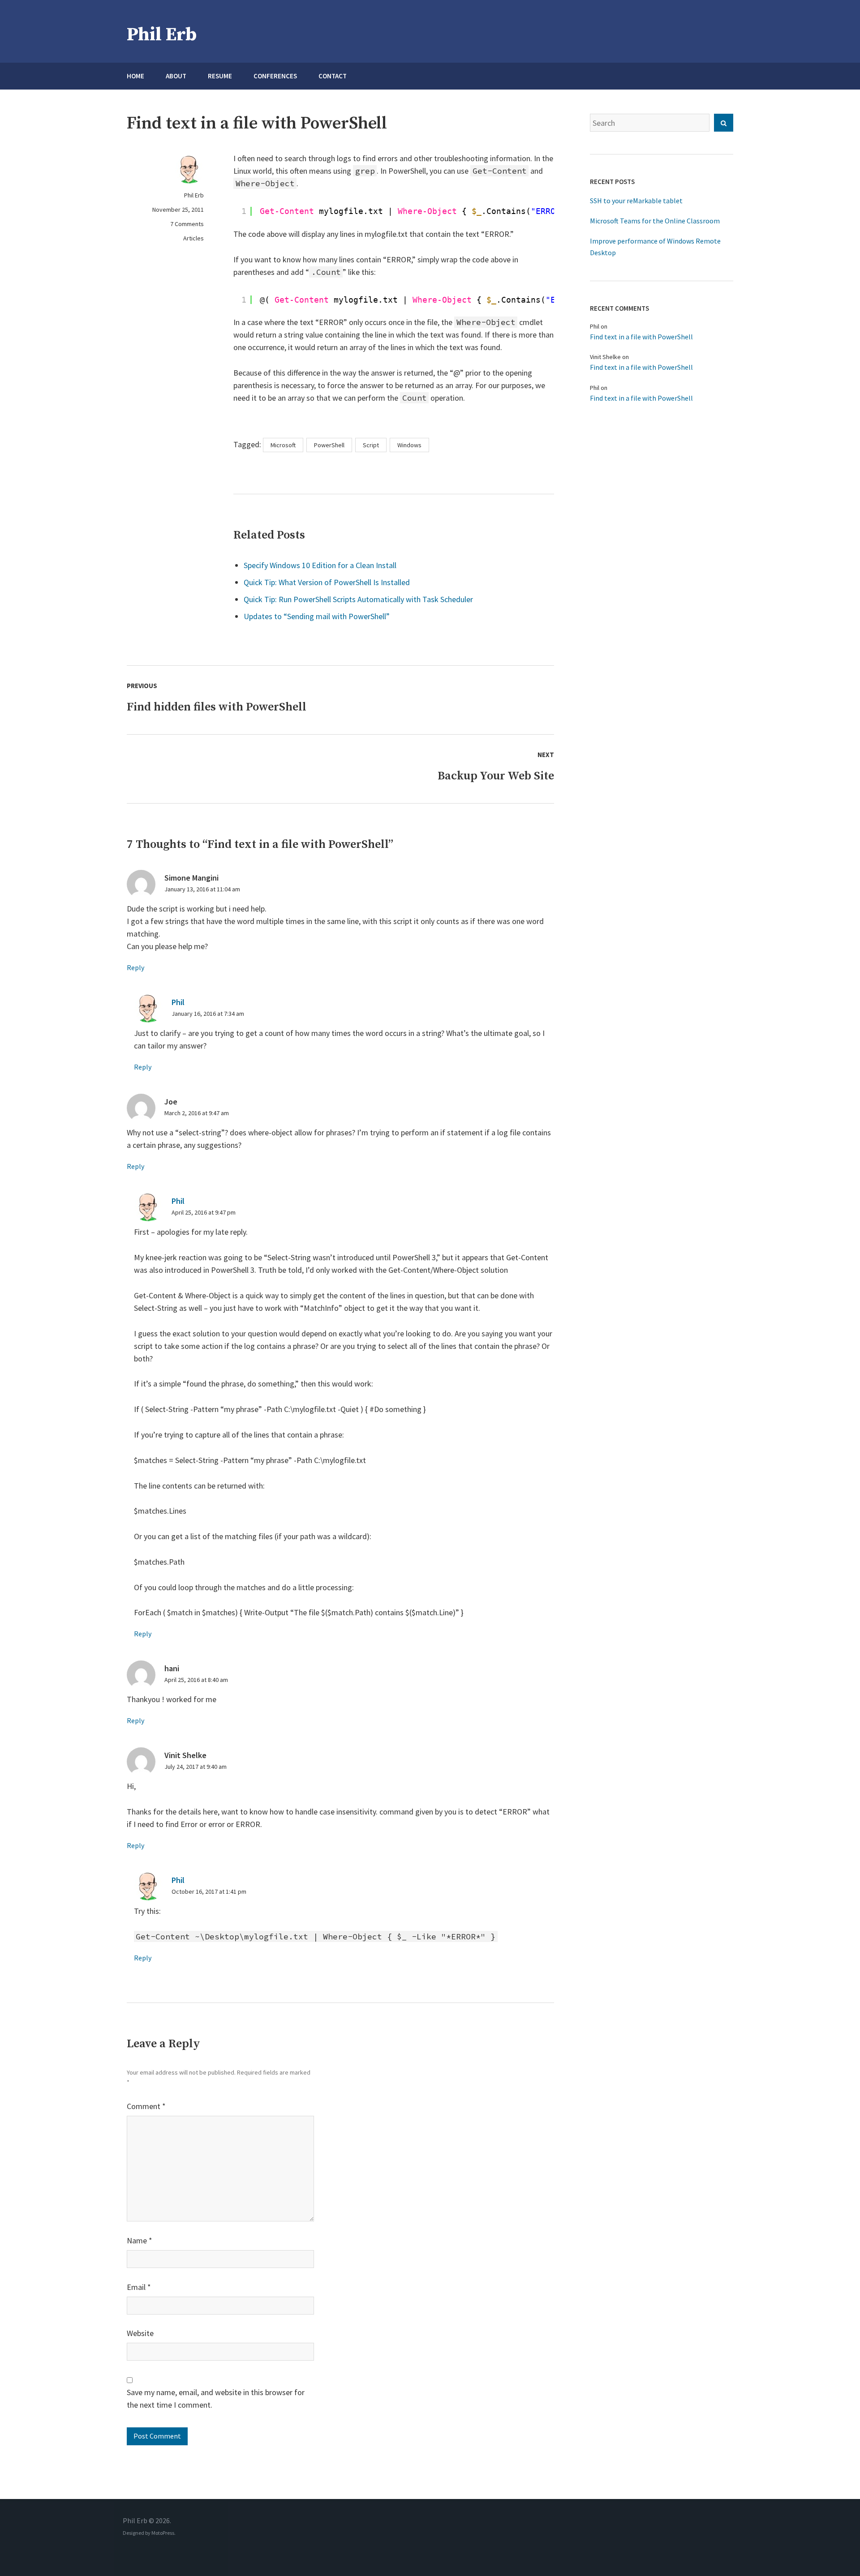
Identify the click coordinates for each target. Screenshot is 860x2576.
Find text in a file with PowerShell (641, 337)
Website (140, 2333)
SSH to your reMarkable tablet (636, 201)
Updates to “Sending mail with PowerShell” (317, 616)
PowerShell (329, 445)
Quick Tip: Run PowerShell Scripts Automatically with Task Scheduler (358, 599)
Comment (146, 2106)
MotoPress (163, 2533)
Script (371, 445)
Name (140, 2240)
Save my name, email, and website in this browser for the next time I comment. (216, 2398)
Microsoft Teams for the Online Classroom (655, 221)
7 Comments (187, 224)
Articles (193, 238)
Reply (135, 967)
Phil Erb (162, 35)
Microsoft (283, 445)
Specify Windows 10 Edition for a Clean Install (320, 565)
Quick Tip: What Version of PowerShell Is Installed (327, 582)
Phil (178, 1002)
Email (139, 2287)
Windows (409, 445)
